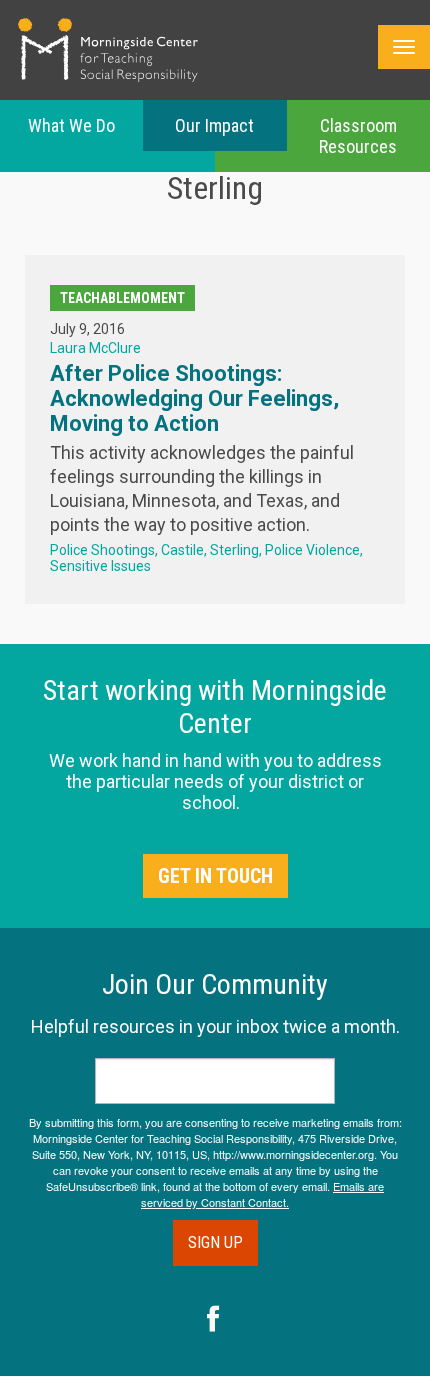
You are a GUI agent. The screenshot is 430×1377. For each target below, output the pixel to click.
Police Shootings (102, 550)
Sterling (234, 550)
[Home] (108, 50)
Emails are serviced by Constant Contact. (262, 1194)
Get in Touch (215, 876)
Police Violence (312, 550)
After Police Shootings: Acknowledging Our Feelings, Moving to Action (194, 398)
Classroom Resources (358, 136)
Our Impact (214, 125)
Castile (182, 550)
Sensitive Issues (100, 566)
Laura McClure (95, 348)
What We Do (71, 125)
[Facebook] (213, 1321)
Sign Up (215, 1242)
